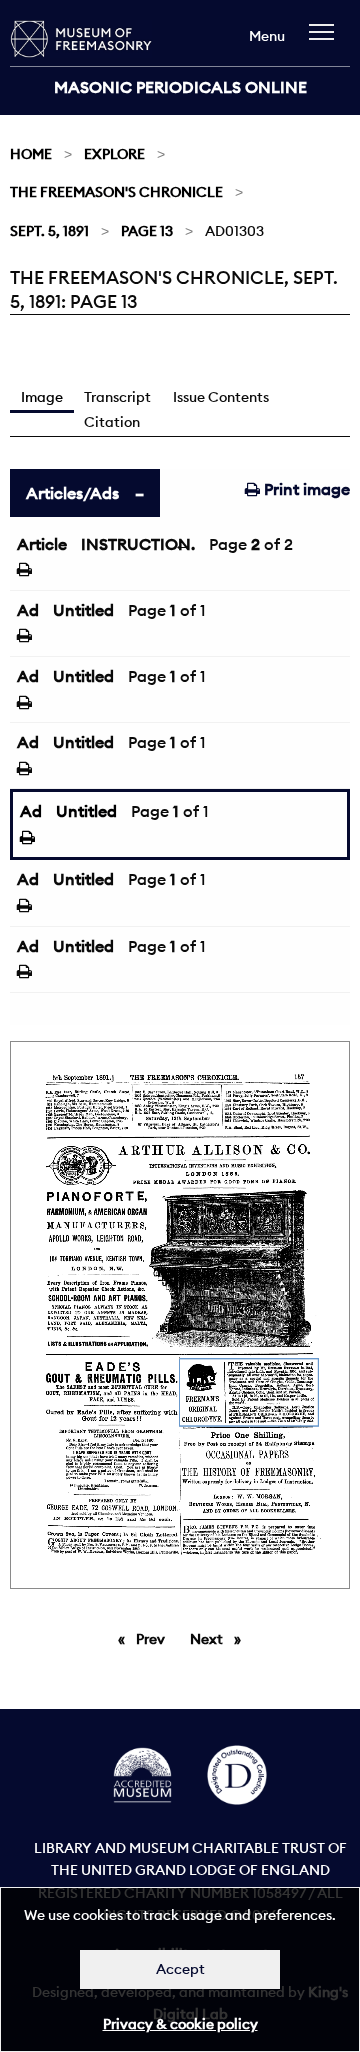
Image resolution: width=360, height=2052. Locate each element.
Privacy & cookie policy (180, 2024)
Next (220, 1639)
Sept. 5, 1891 (49, 231)
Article (42, 544)
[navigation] (326, 41)
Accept (180, 1969)
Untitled (83, 610)
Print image (305, 489)
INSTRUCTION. (138, 544)
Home (31, 154)
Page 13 (147, 231)
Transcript (117, 397)
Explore (114, 154)
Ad (28, 610)
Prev (154, 1639)
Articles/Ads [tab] (72, 493)
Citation (112, 422)
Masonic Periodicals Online (180, 87)
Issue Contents (221, 397)
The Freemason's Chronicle (116, 192)
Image (42, 397)
